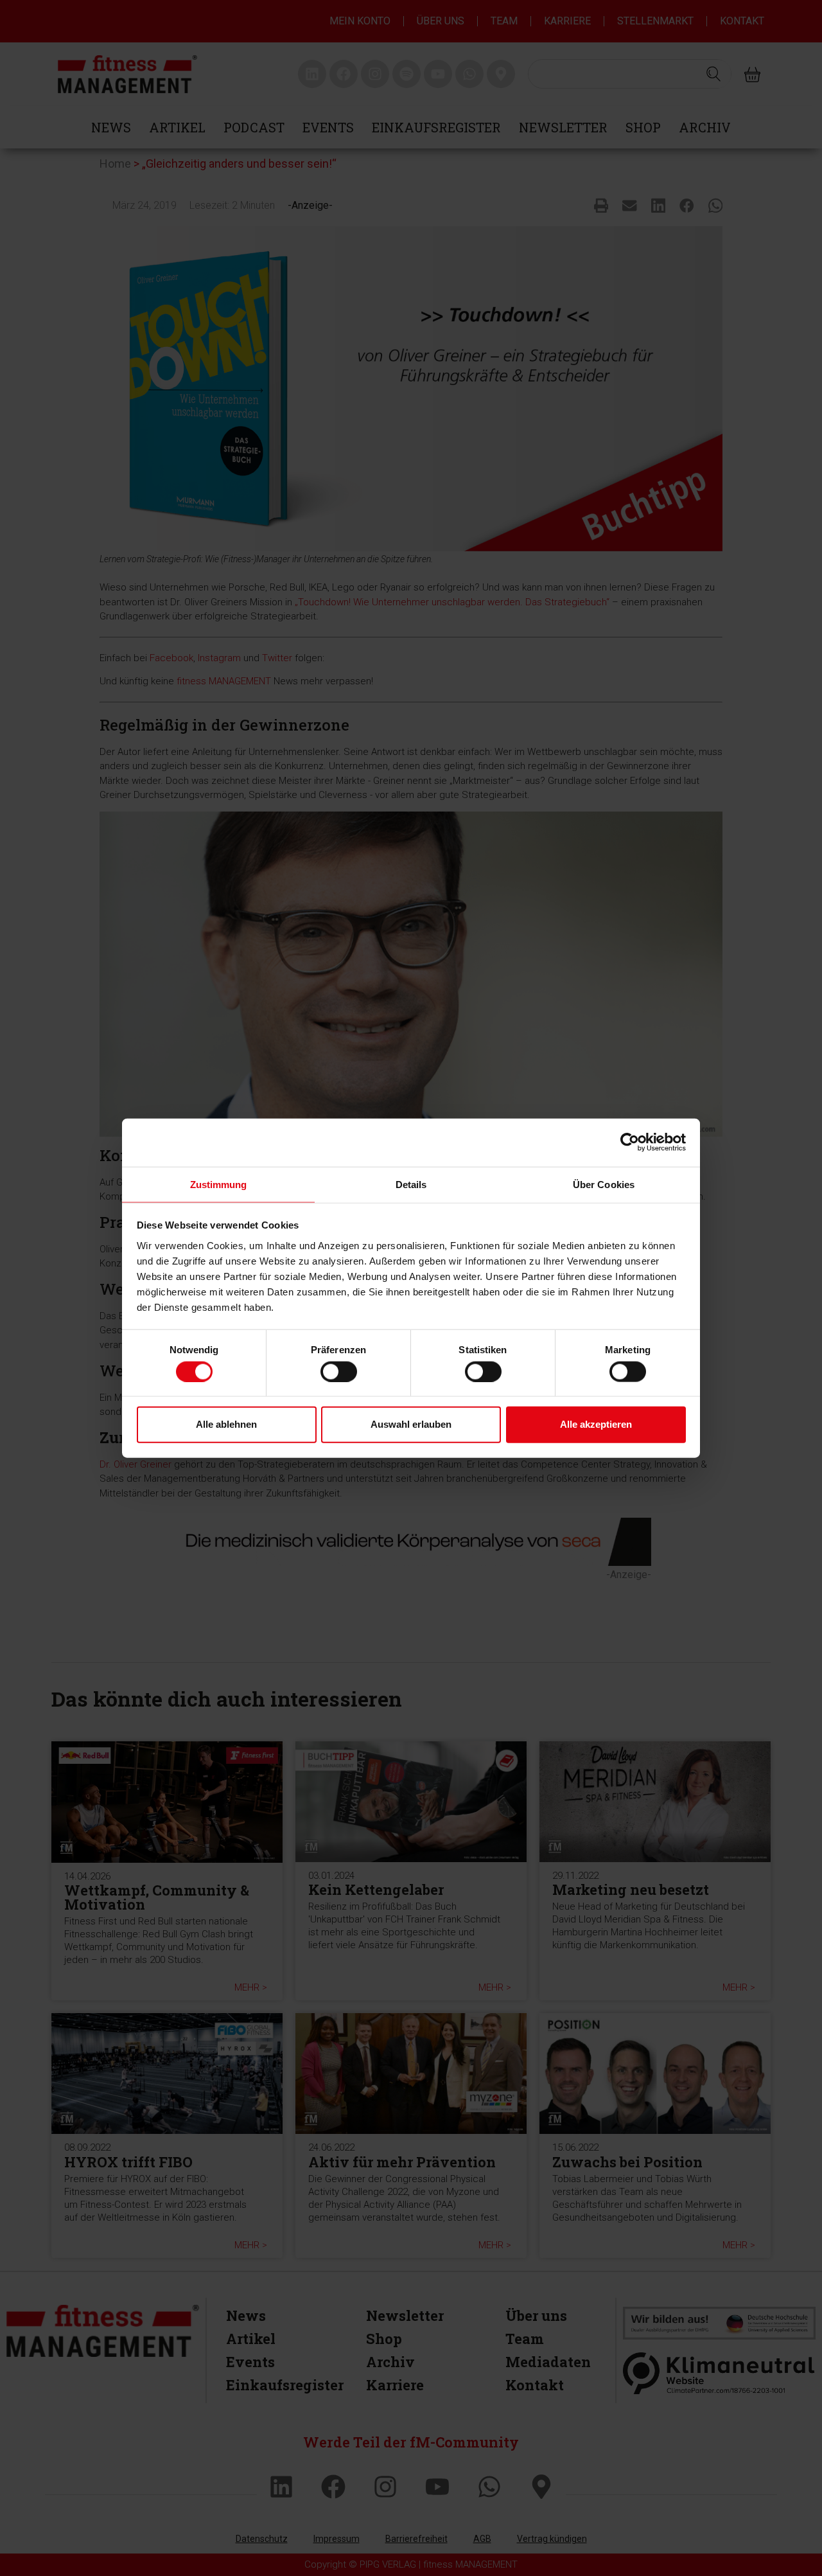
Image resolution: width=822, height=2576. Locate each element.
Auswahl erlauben (411, 1424)
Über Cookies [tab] (604, 1184)
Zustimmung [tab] (219, 1184)
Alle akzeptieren (596, 1424)
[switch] (339, 1371)
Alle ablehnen (226, 1424)
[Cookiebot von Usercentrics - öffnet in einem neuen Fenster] (630, 1142)
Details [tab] (411, 1184)
